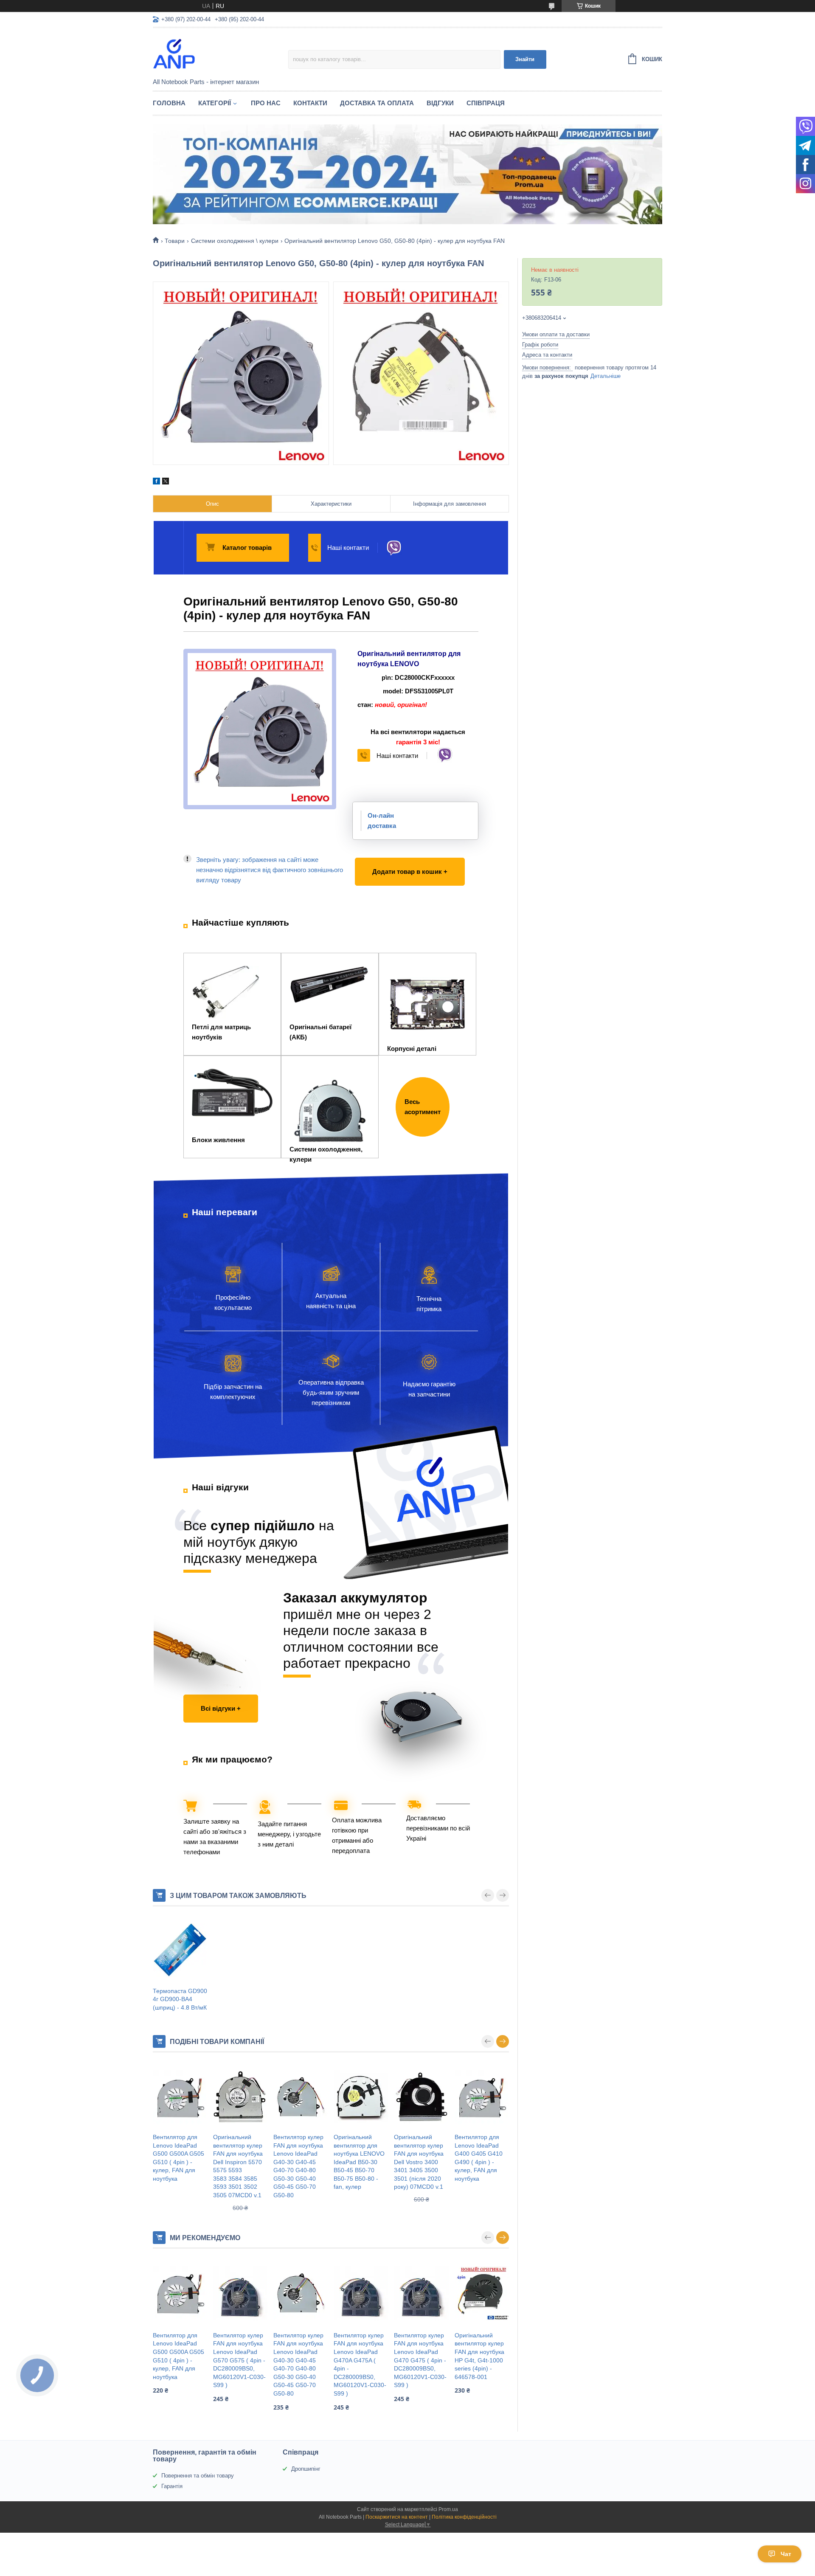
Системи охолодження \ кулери (235, 241)
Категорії (215, 103)
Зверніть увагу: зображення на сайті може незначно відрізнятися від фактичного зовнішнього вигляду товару (270, 870)
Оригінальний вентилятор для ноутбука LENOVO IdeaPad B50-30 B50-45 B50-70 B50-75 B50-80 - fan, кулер (359, 2162)
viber (394, 548)
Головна (169, 103)
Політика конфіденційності (464, 2517)
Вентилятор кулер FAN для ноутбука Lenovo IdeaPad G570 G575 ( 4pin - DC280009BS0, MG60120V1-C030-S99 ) (239, 2360)
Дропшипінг (306, 2469)
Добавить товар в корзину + (399, 863)
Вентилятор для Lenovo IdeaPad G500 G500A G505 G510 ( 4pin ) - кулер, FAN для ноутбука (178, 2158)
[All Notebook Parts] (221, 53)
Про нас (266, 103)
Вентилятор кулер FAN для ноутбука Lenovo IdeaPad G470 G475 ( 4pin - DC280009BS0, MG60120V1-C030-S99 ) (420, 2360)
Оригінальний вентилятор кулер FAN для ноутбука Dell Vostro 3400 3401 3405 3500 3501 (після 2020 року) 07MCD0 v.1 (419, 2162)
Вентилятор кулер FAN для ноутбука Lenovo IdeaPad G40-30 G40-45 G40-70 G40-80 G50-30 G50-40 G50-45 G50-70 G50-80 (298, 2166)
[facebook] (156, 482)
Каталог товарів (247, 548)
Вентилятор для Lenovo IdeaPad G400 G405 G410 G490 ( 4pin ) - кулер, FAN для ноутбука (479, 2158)
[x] (166, 482)
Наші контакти (348, 548)
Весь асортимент (423, 1107)
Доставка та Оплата (377, 103)
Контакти (310, 103)
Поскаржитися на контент (397, 2517)
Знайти (525, 59)
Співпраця (486, 103)
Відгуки (440, 103)
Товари (175, 241)
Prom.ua (448, 2509)
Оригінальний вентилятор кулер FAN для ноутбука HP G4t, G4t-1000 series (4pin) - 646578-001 (479, 2356)
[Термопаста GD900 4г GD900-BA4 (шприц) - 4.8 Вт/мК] (180, 1951)
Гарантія (172, 2486)
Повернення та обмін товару (198, 2476)
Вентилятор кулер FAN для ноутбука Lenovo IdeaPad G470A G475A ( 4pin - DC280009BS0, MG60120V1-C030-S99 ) (360, 2364)
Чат (786, 2554)
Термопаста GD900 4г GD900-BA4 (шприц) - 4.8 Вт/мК (180, 1999)
